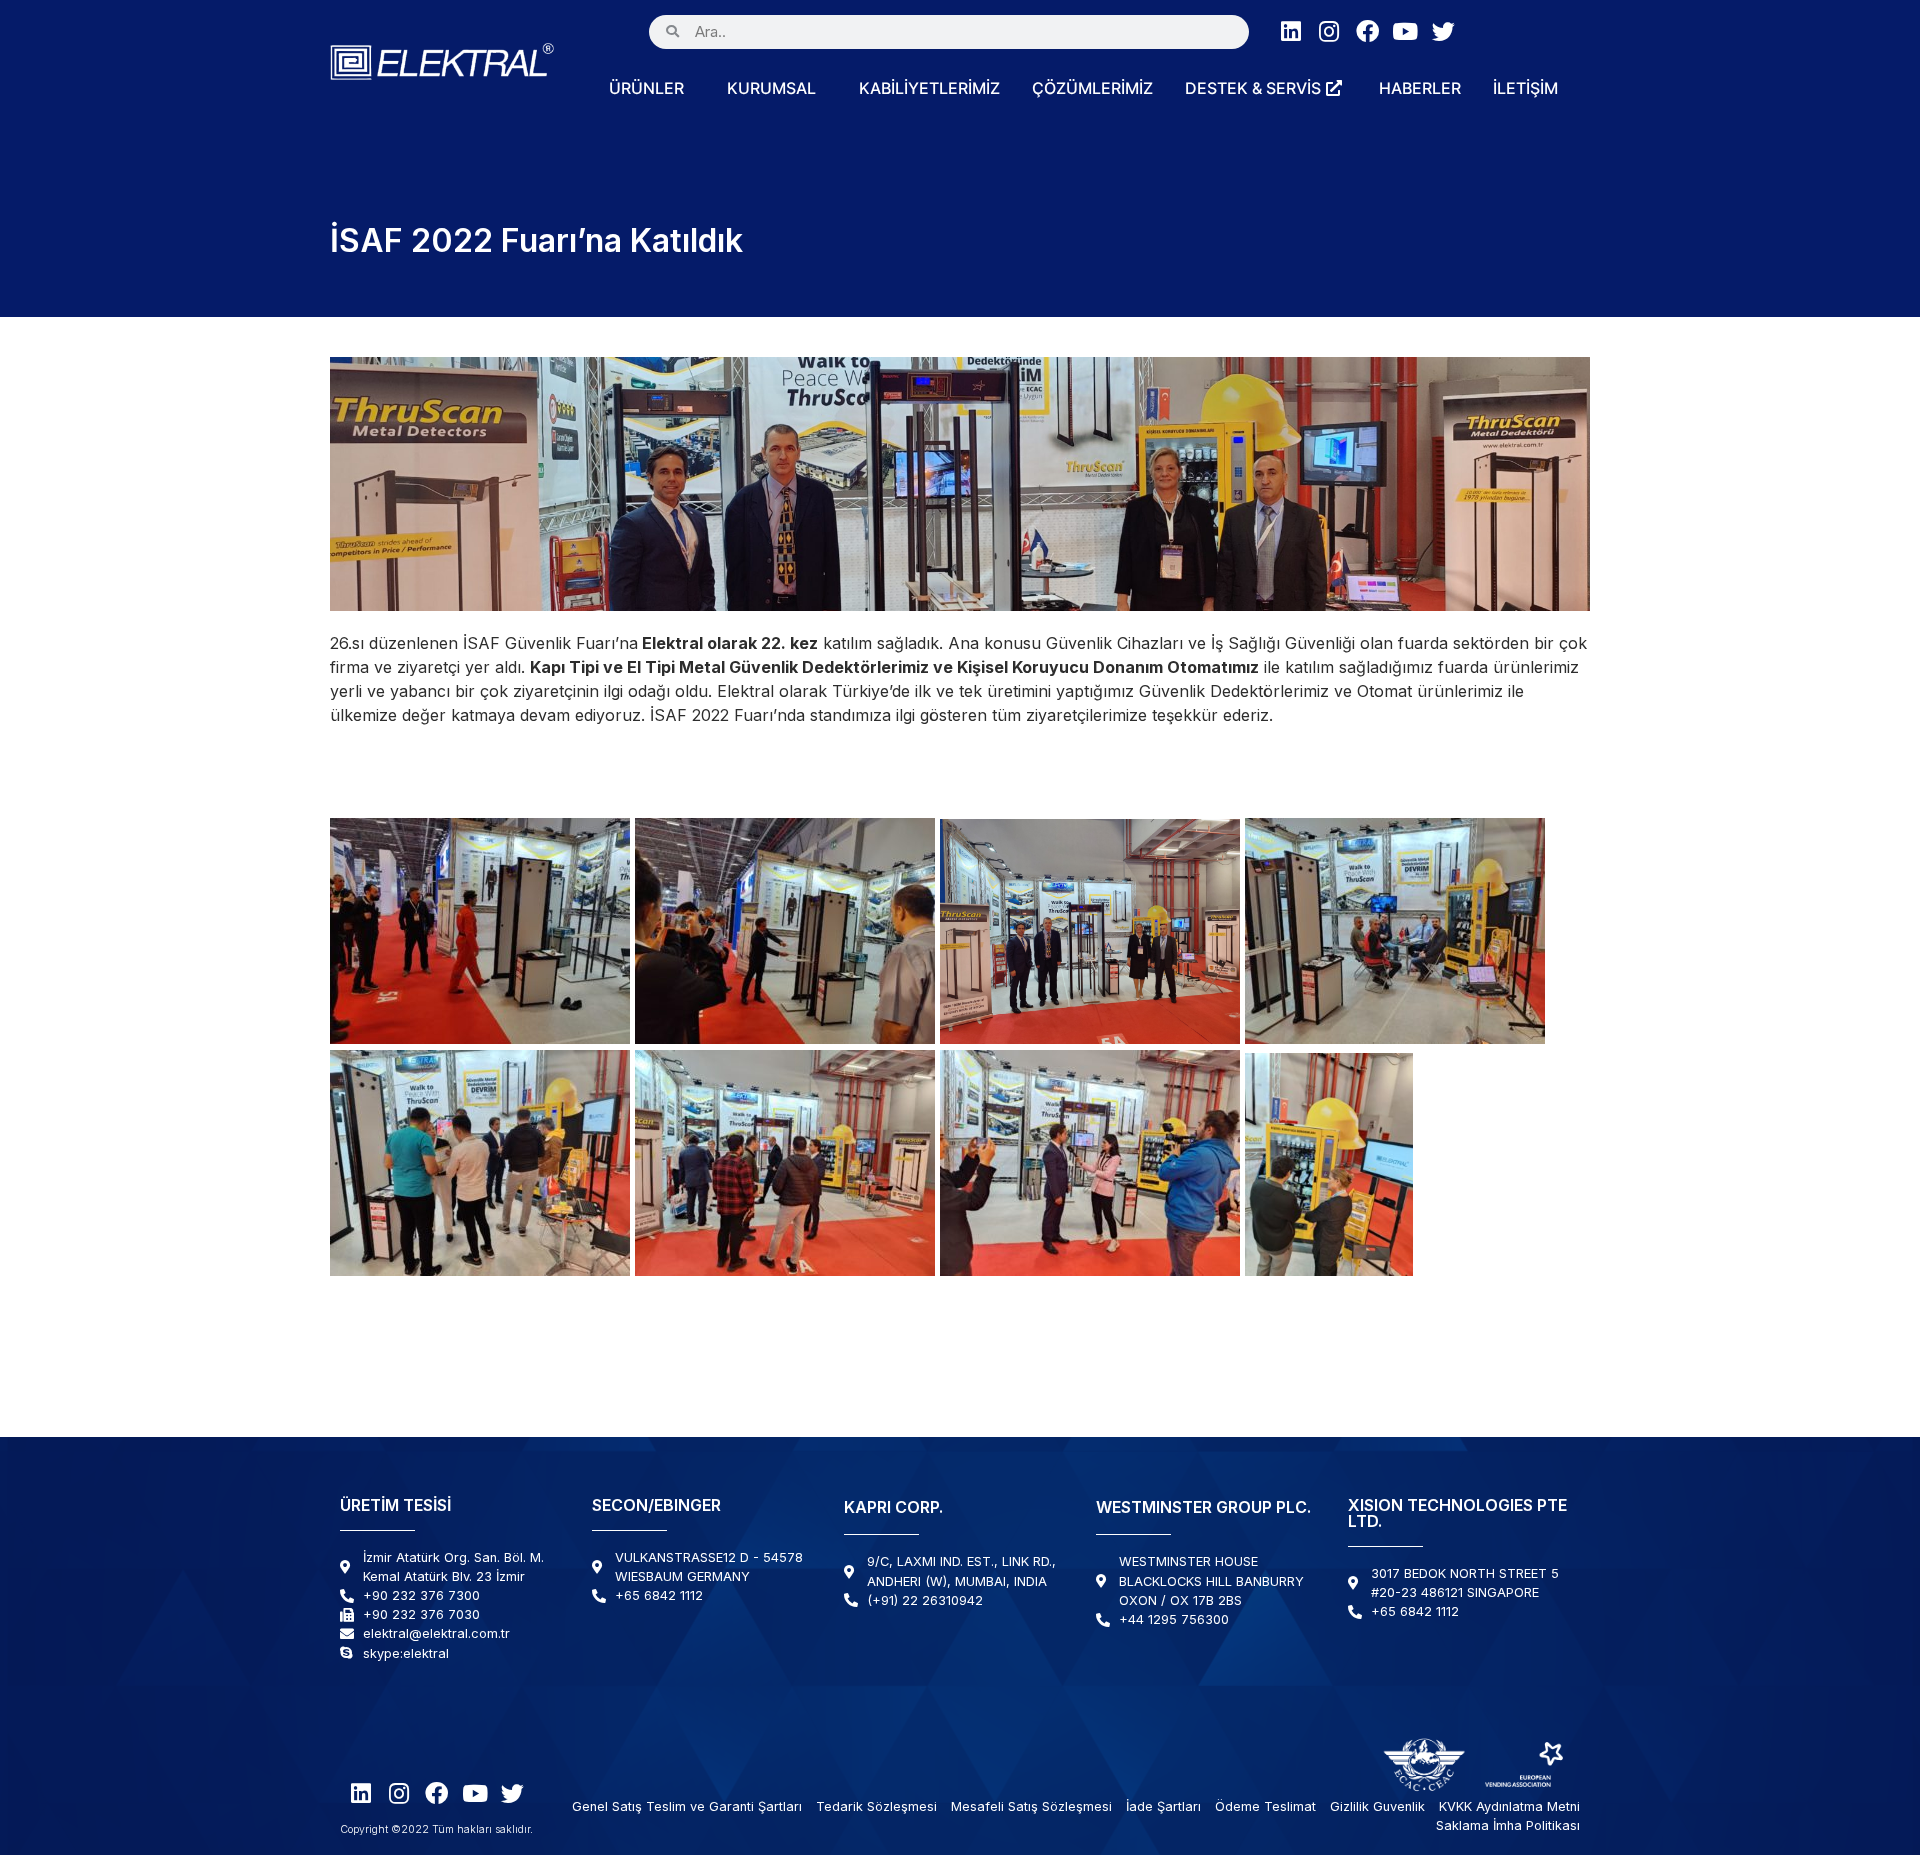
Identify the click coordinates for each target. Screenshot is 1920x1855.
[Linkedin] (1291, 31)
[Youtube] (1405, 31)
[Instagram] (1329, 31)
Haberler (1420, 88)
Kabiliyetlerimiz (929, 88)
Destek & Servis (1253, 88)
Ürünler (646, 88)
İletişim (1525, 88)
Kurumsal (771, 88)
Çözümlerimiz (1092, 88)
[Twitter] (1443, 31)
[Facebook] (1367, 31)
